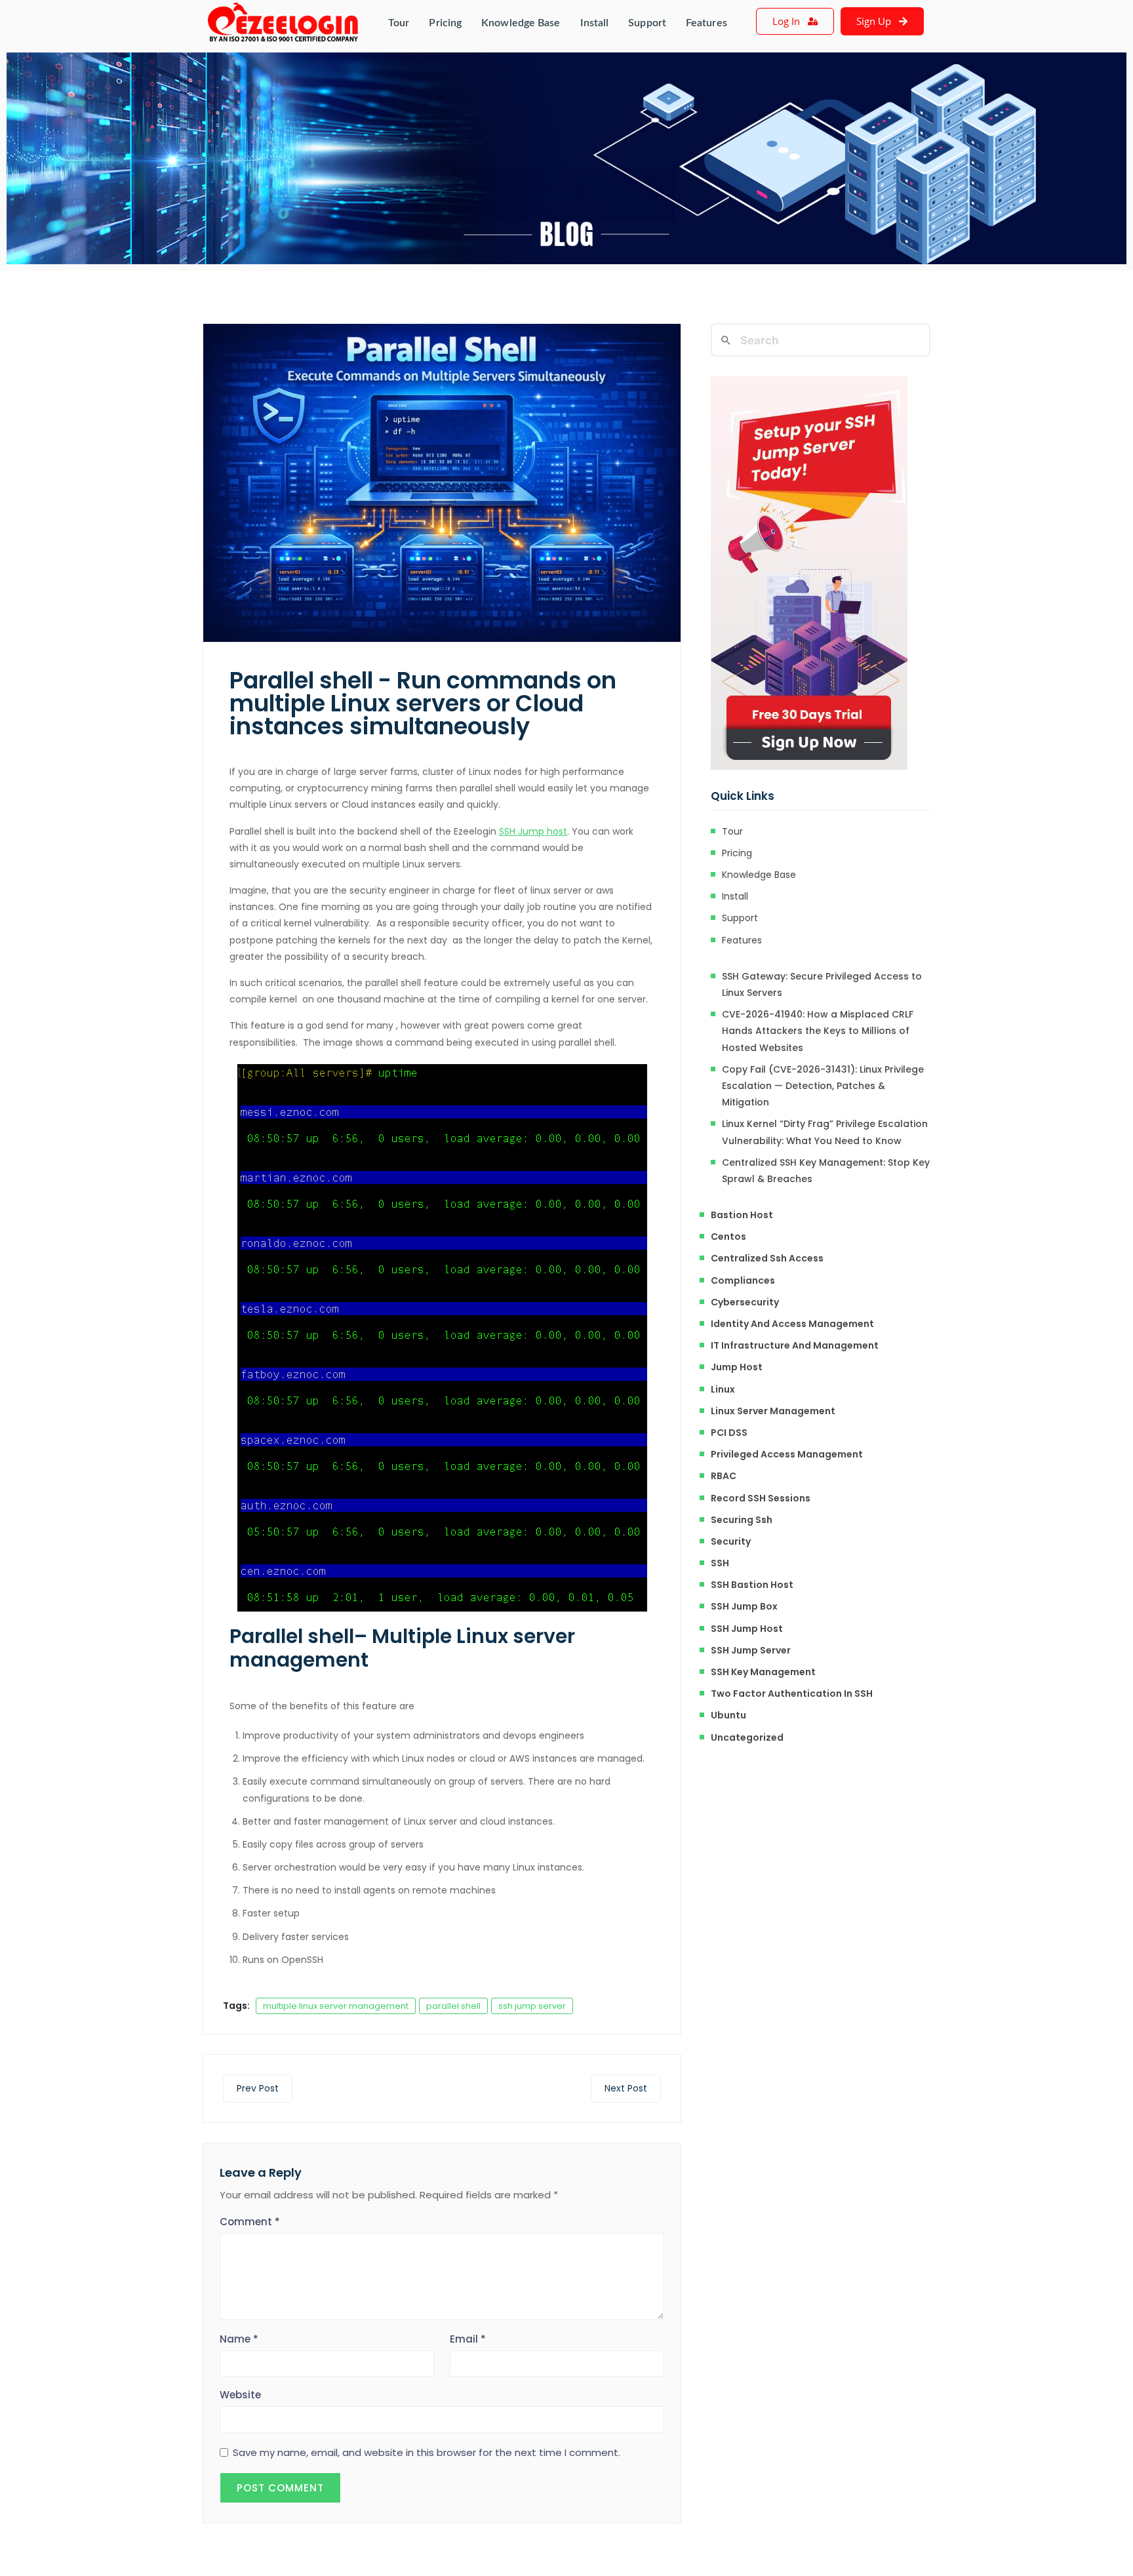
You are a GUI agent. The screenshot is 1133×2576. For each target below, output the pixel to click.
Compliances (743, 1280)
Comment (250, 2222)
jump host (737, 1367)
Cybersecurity (745, 1302)
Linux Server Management (773, 1411)
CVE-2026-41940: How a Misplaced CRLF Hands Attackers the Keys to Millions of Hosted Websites (818, 1031)
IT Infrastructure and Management (795, 1345)
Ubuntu (728, 1715)
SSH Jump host (533, 831)
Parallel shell (292, 1636)
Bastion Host (742, 1215)
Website (240, 2395)
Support (647, 23)
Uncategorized (747, 1737)
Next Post (626, 2088)
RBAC (724, 1476)
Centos (728, 1237)
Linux (723, 1389)
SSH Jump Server (751, 1650)
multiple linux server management (336, 2006)
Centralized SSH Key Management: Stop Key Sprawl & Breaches (826, 1171)
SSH (720, 1563)
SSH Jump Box (744, 1606)
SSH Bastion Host (752, 1585)
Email (468, 2339)
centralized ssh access (767, 1258)
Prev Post (258, 2088)
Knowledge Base (521, 23)
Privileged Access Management (787, 1454)
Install (595, 23)
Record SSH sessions (761, 1498)
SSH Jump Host (747, 1629)
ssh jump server (532, 2006)
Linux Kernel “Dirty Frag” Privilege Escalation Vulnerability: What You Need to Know (825, 1132)
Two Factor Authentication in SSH (792, 1694)
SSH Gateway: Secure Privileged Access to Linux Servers (822, 984)
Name (239, 2339)
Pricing (445, 23)
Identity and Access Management (792, 1324)
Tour (399, 23)
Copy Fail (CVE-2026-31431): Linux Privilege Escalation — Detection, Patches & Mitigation (823, 1086)
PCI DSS (729, 1433)
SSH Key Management (763, 1672)
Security (731, 1541)
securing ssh (742, 1520)
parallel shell (453, 2006)
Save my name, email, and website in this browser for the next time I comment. (427, 2453)
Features (706, 23)
